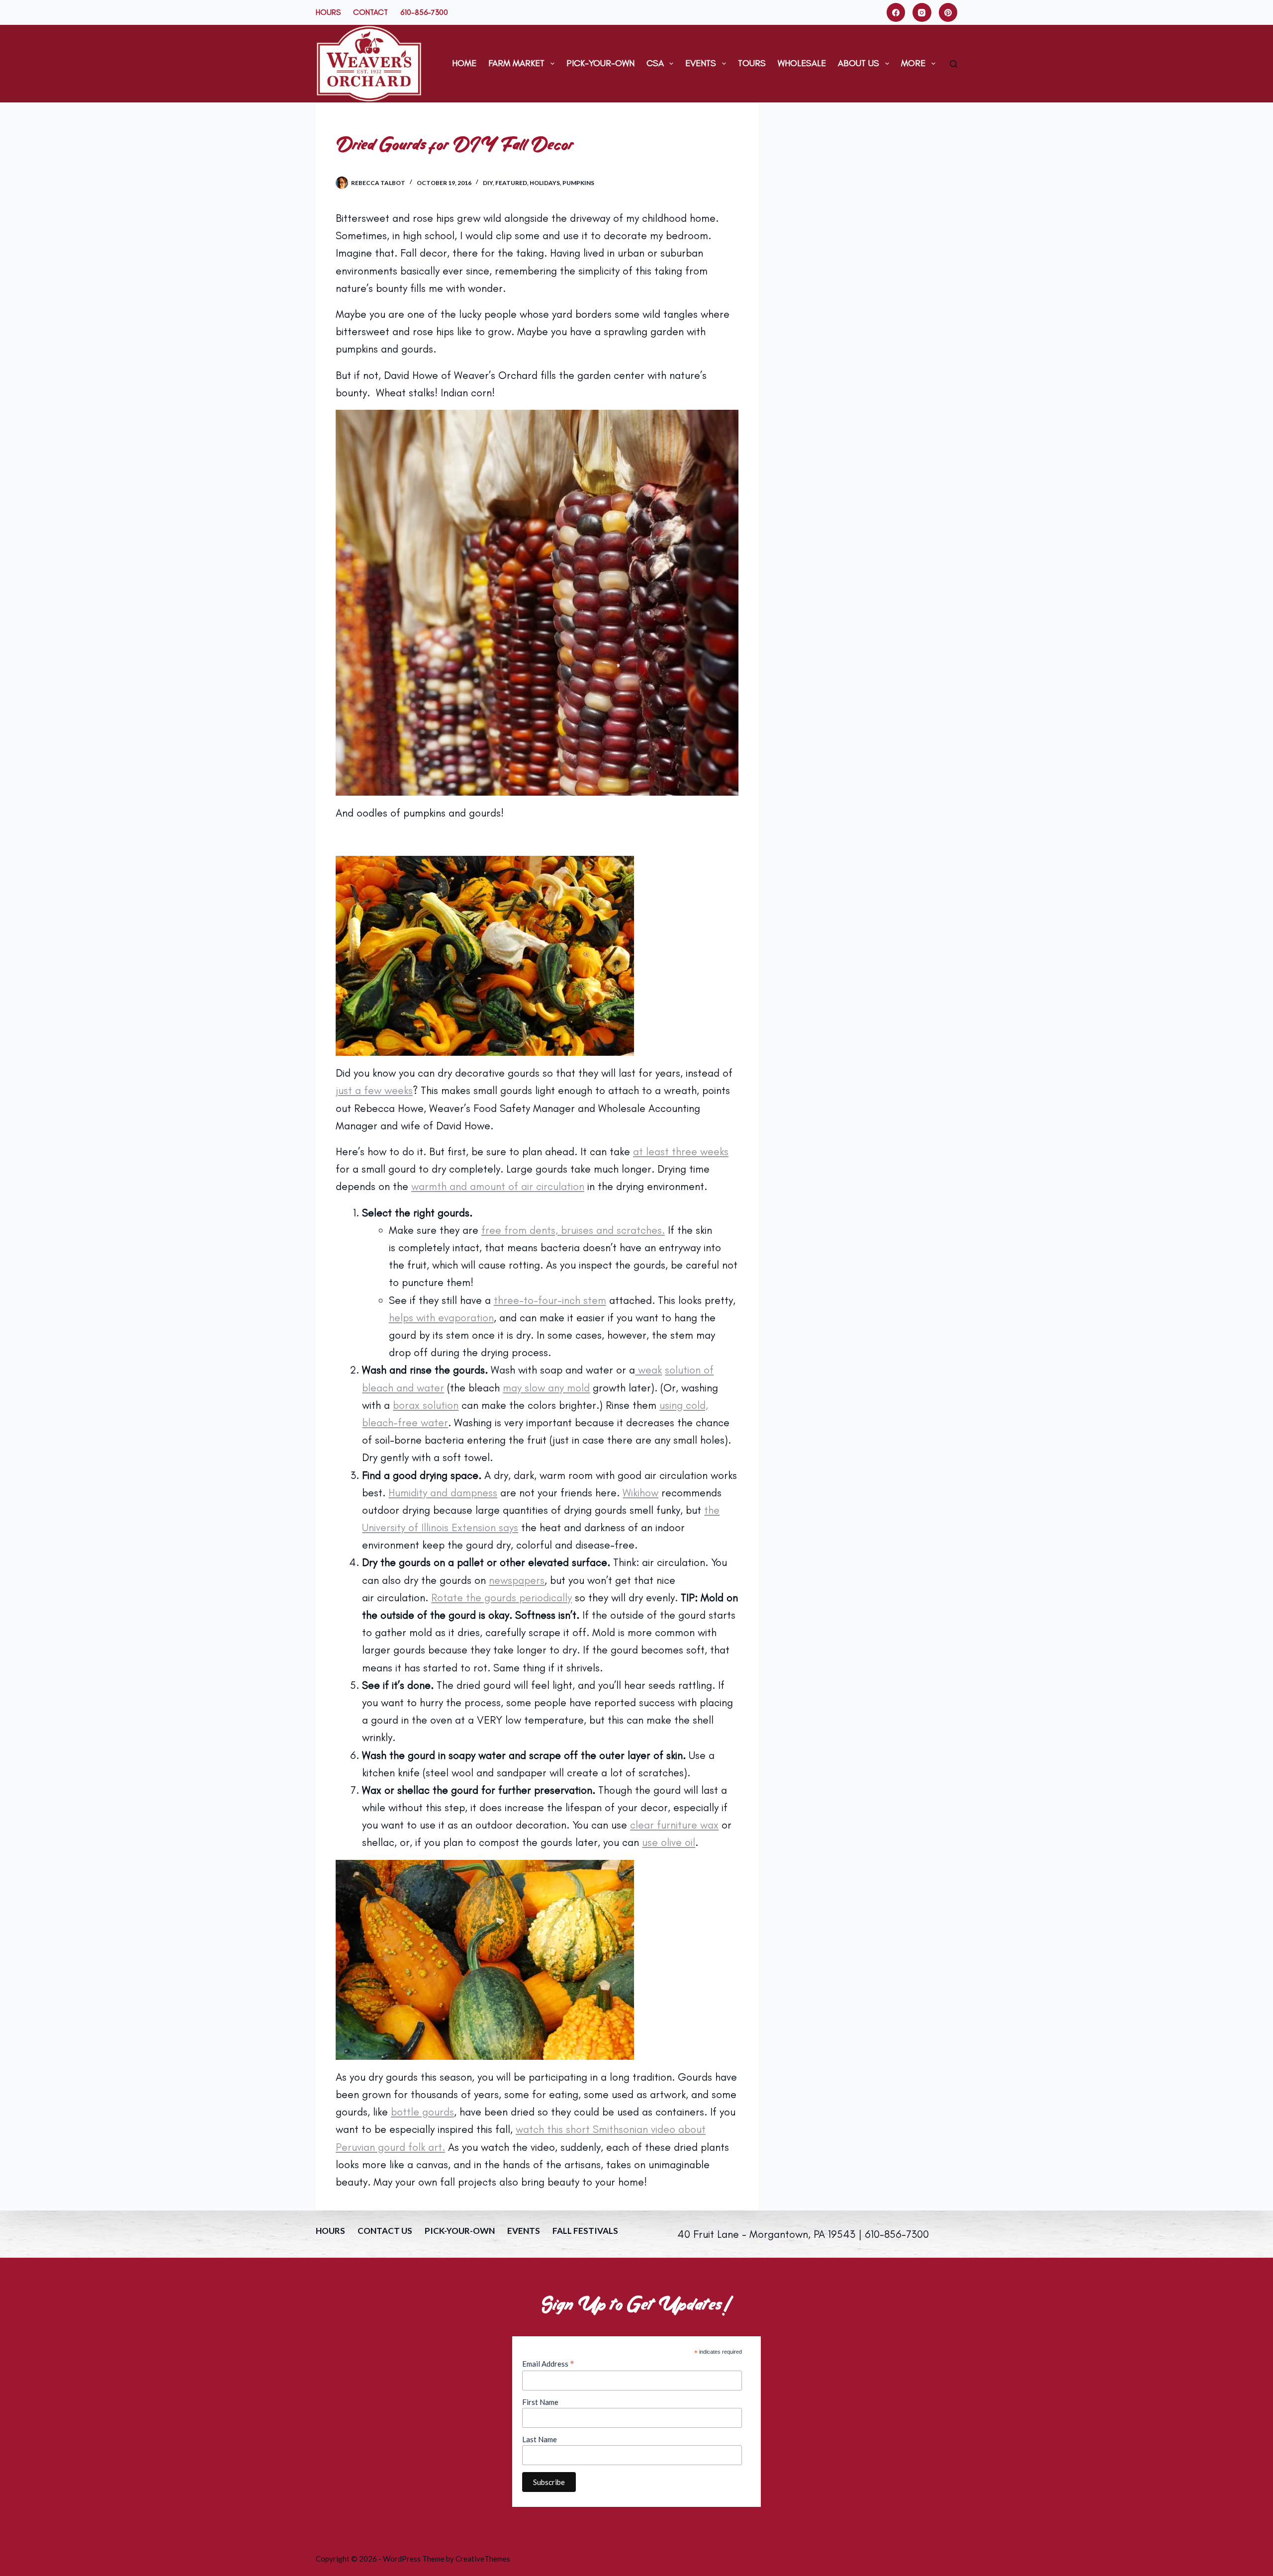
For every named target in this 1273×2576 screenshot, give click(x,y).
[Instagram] (922, 12)
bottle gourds (422, 2112)
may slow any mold (546, 1388)
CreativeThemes (483, 2559)
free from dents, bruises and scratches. (573, 1230)
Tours (752, 63)
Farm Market (516, 63)
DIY (488, 183)
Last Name (540, 2439)
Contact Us (385, 2231)
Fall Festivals (585, 2231)
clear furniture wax (674, 1825)
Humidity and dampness (443, 1493)
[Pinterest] (948, 12)
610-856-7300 (424, 12)
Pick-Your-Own (600, 63)
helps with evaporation (441, 1318)
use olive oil (669, 1842)
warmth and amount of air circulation (498, 1186)
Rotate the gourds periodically (501, 1598)
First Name (540, 2402)
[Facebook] (896, 12)
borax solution (426, 1405)
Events (701, 63)
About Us (859, 63)
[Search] (954, 64)
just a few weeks (374, 1090)
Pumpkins (578, 183)
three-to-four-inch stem (550, 1300)
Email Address (548, 2364)
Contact (370, 12)
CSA (655, 63)
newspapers (517, 1580)
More (913, 63)
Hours (328, 12)
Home (464, 63)
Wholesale (802, 63)
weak (648, 1370)
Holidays (545, 183)
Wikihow (640, 1493)
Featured (511, 183)
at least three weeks (681, 1151)
